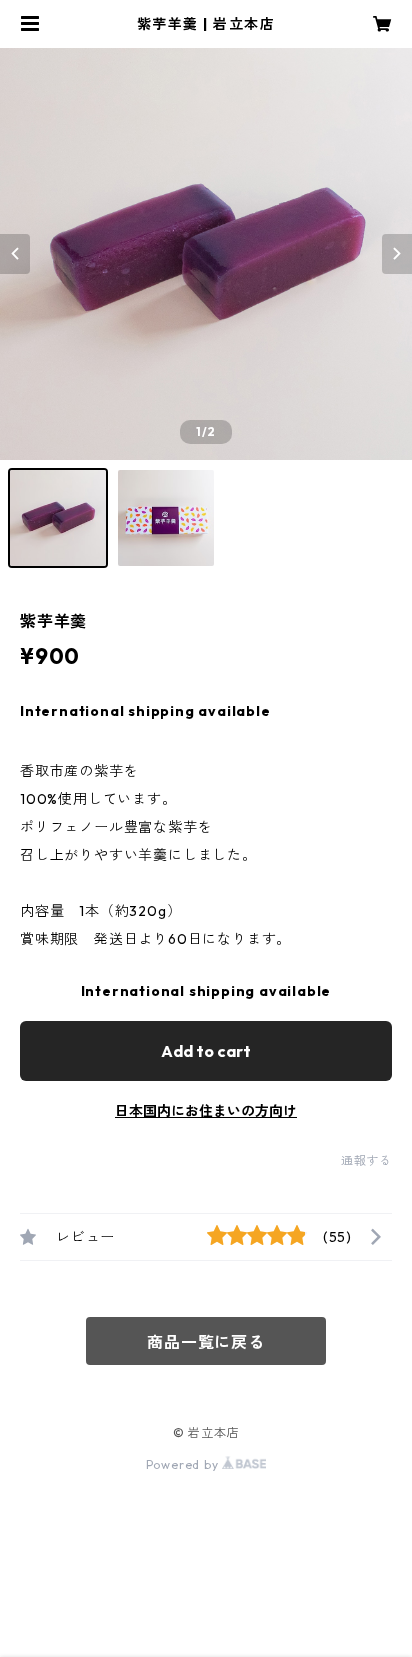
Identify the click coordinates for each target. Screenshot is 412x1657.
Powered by (184, 1464)
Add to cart (206, 1051)
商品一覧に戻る (206, 1342)
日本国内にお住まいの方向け (206, 1111)
